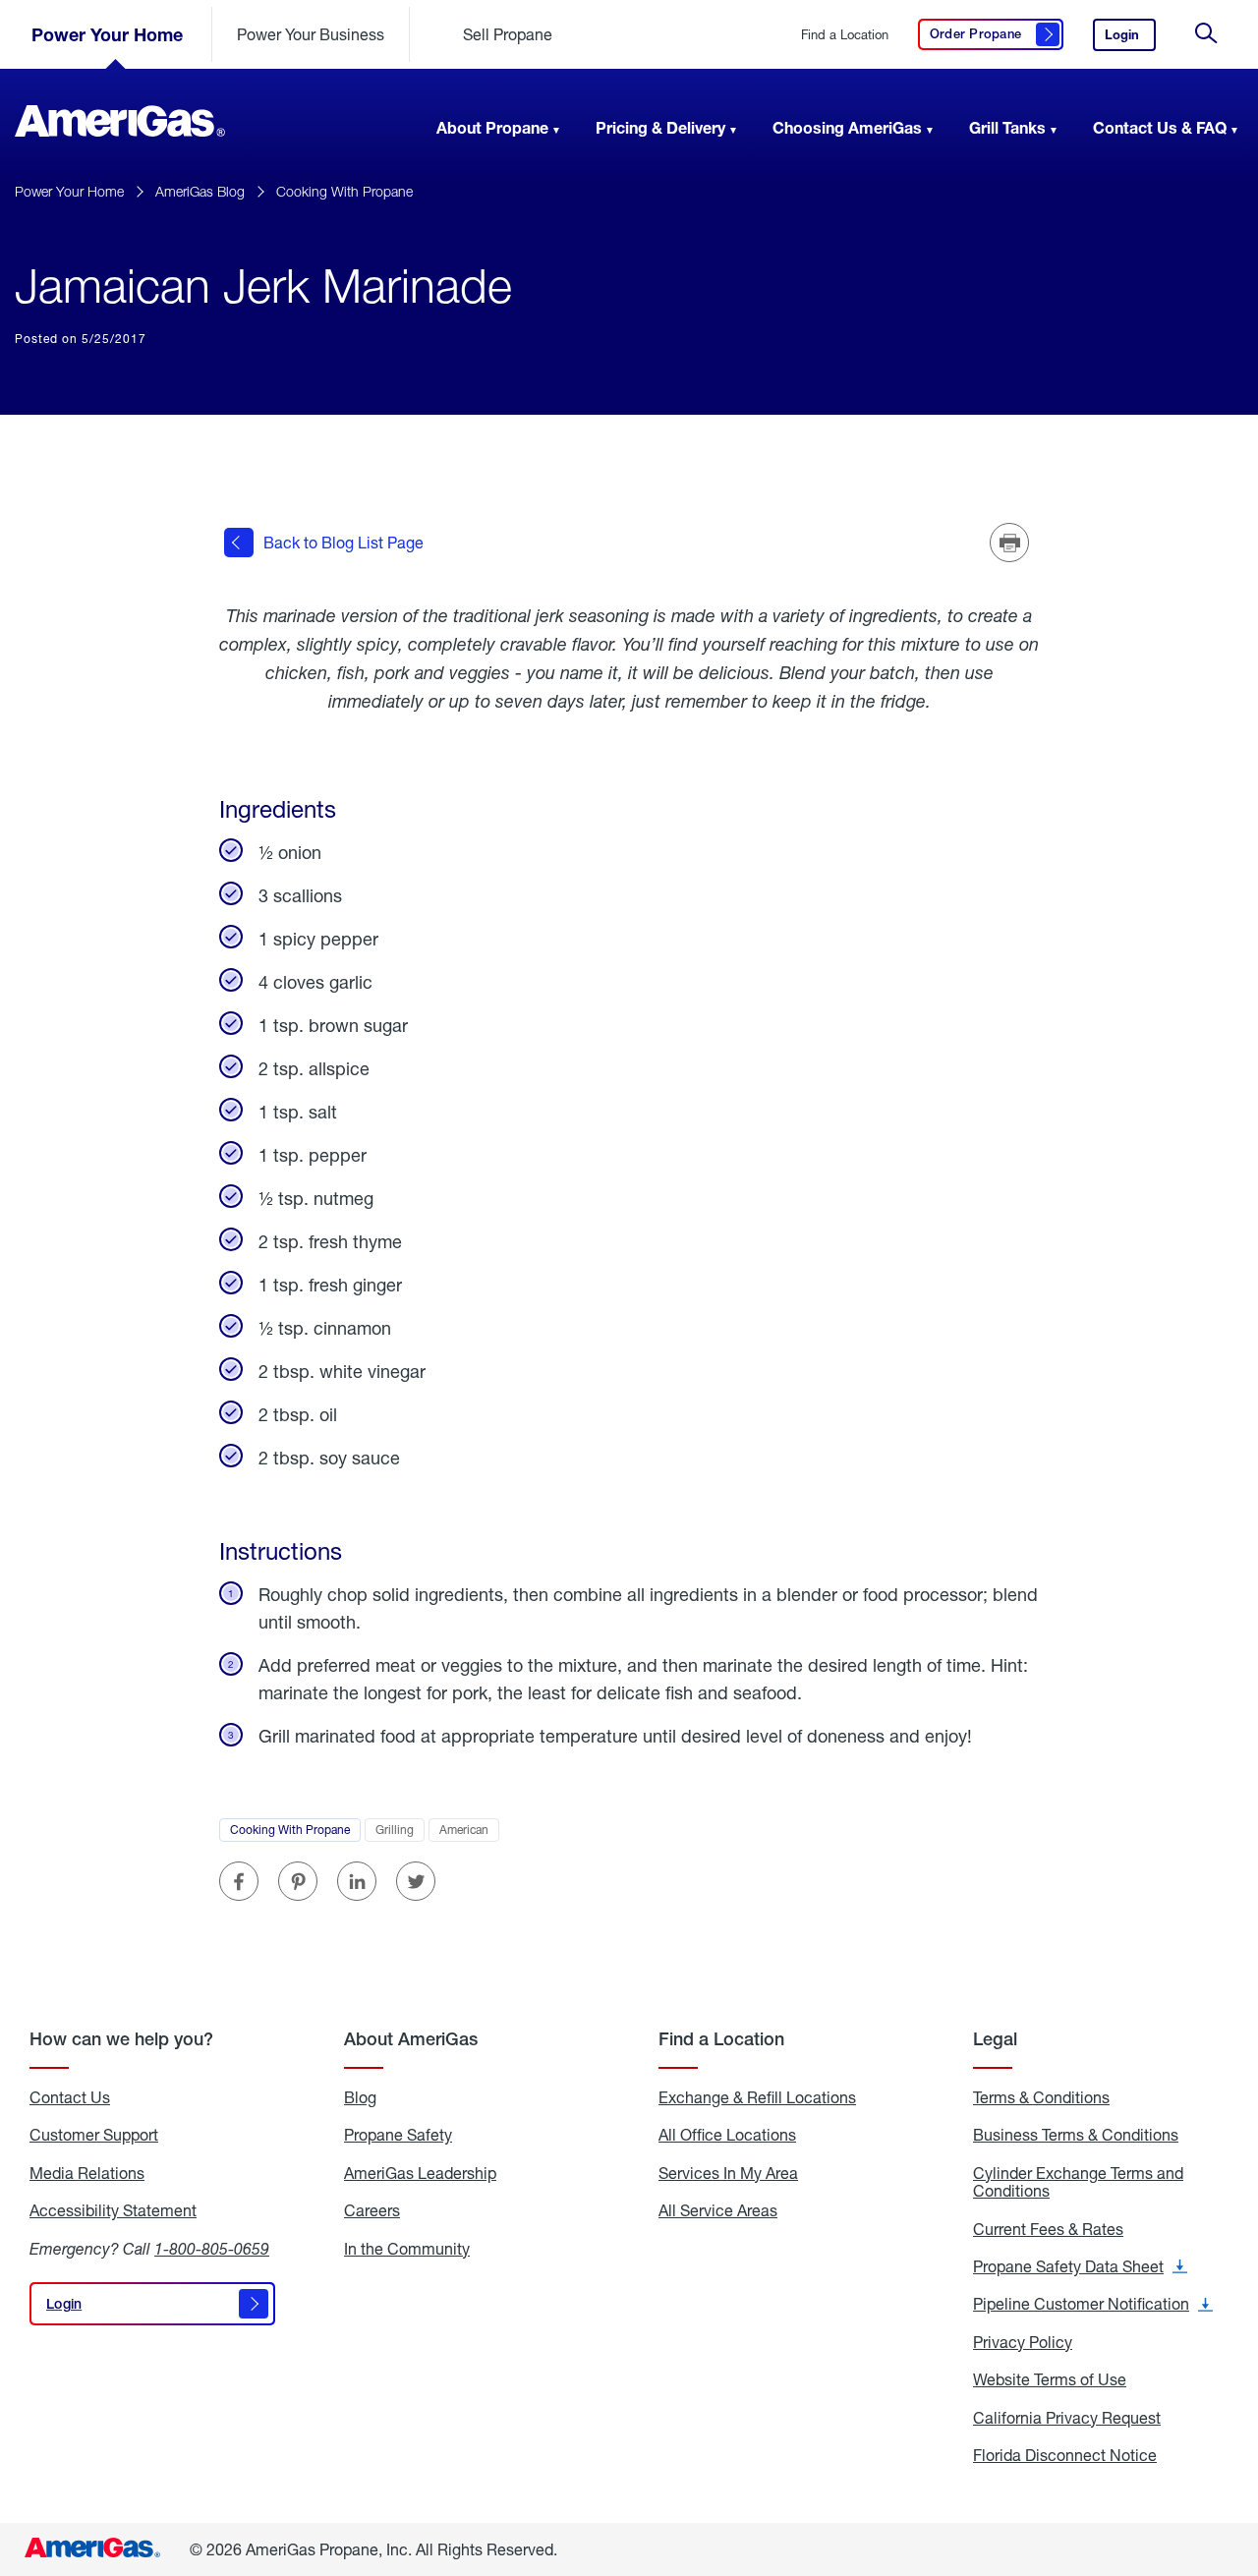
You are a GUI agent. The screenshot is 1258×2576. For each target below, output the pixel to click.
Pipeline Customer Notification (1093, 2304)
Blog (360, 2097)
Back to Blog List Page (343, 542)
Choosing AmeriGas (847, 127)
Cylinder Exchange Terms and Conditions (1078, 2182)
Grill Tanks (1007, 127)
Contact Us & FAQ (1160, 127)
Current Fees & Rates (1048, 2229)
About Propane (492, 127)
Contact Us (70, 2097)
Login (1130, 39)
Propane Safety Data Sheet (1080, 2266)
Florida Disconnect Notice (1065, 2455)
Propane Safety (398, 2135)
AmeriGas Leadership (420, 2173)
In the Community (407, 2249)
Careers (372, 2210)
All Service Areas (718, 2210)
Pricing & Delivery (660, 127)
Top (1237, 2463)
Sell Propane (508, 34)
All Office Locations (727, 2135)
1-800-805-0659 (212, 2248)
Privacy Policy (1023, 2342)
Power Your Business (311, 34)
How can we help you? (121, 2039)
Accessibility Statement (113, 2210)
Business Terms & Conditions (1076, 2135)
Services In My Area (728, 2173)
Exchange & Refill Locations (757, 2097)
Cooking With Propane (344, 191)
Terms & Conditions (1041, 2097)
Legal (995, 2039)
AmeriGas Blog (200, 191)
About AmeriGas (411, 2039)
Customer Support (94, 2135)
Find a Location (845, 35)
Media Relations (87, 2173)
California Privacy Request (1067, 2418)
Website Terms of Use (1050, 2379)
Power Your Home (107, 34)
